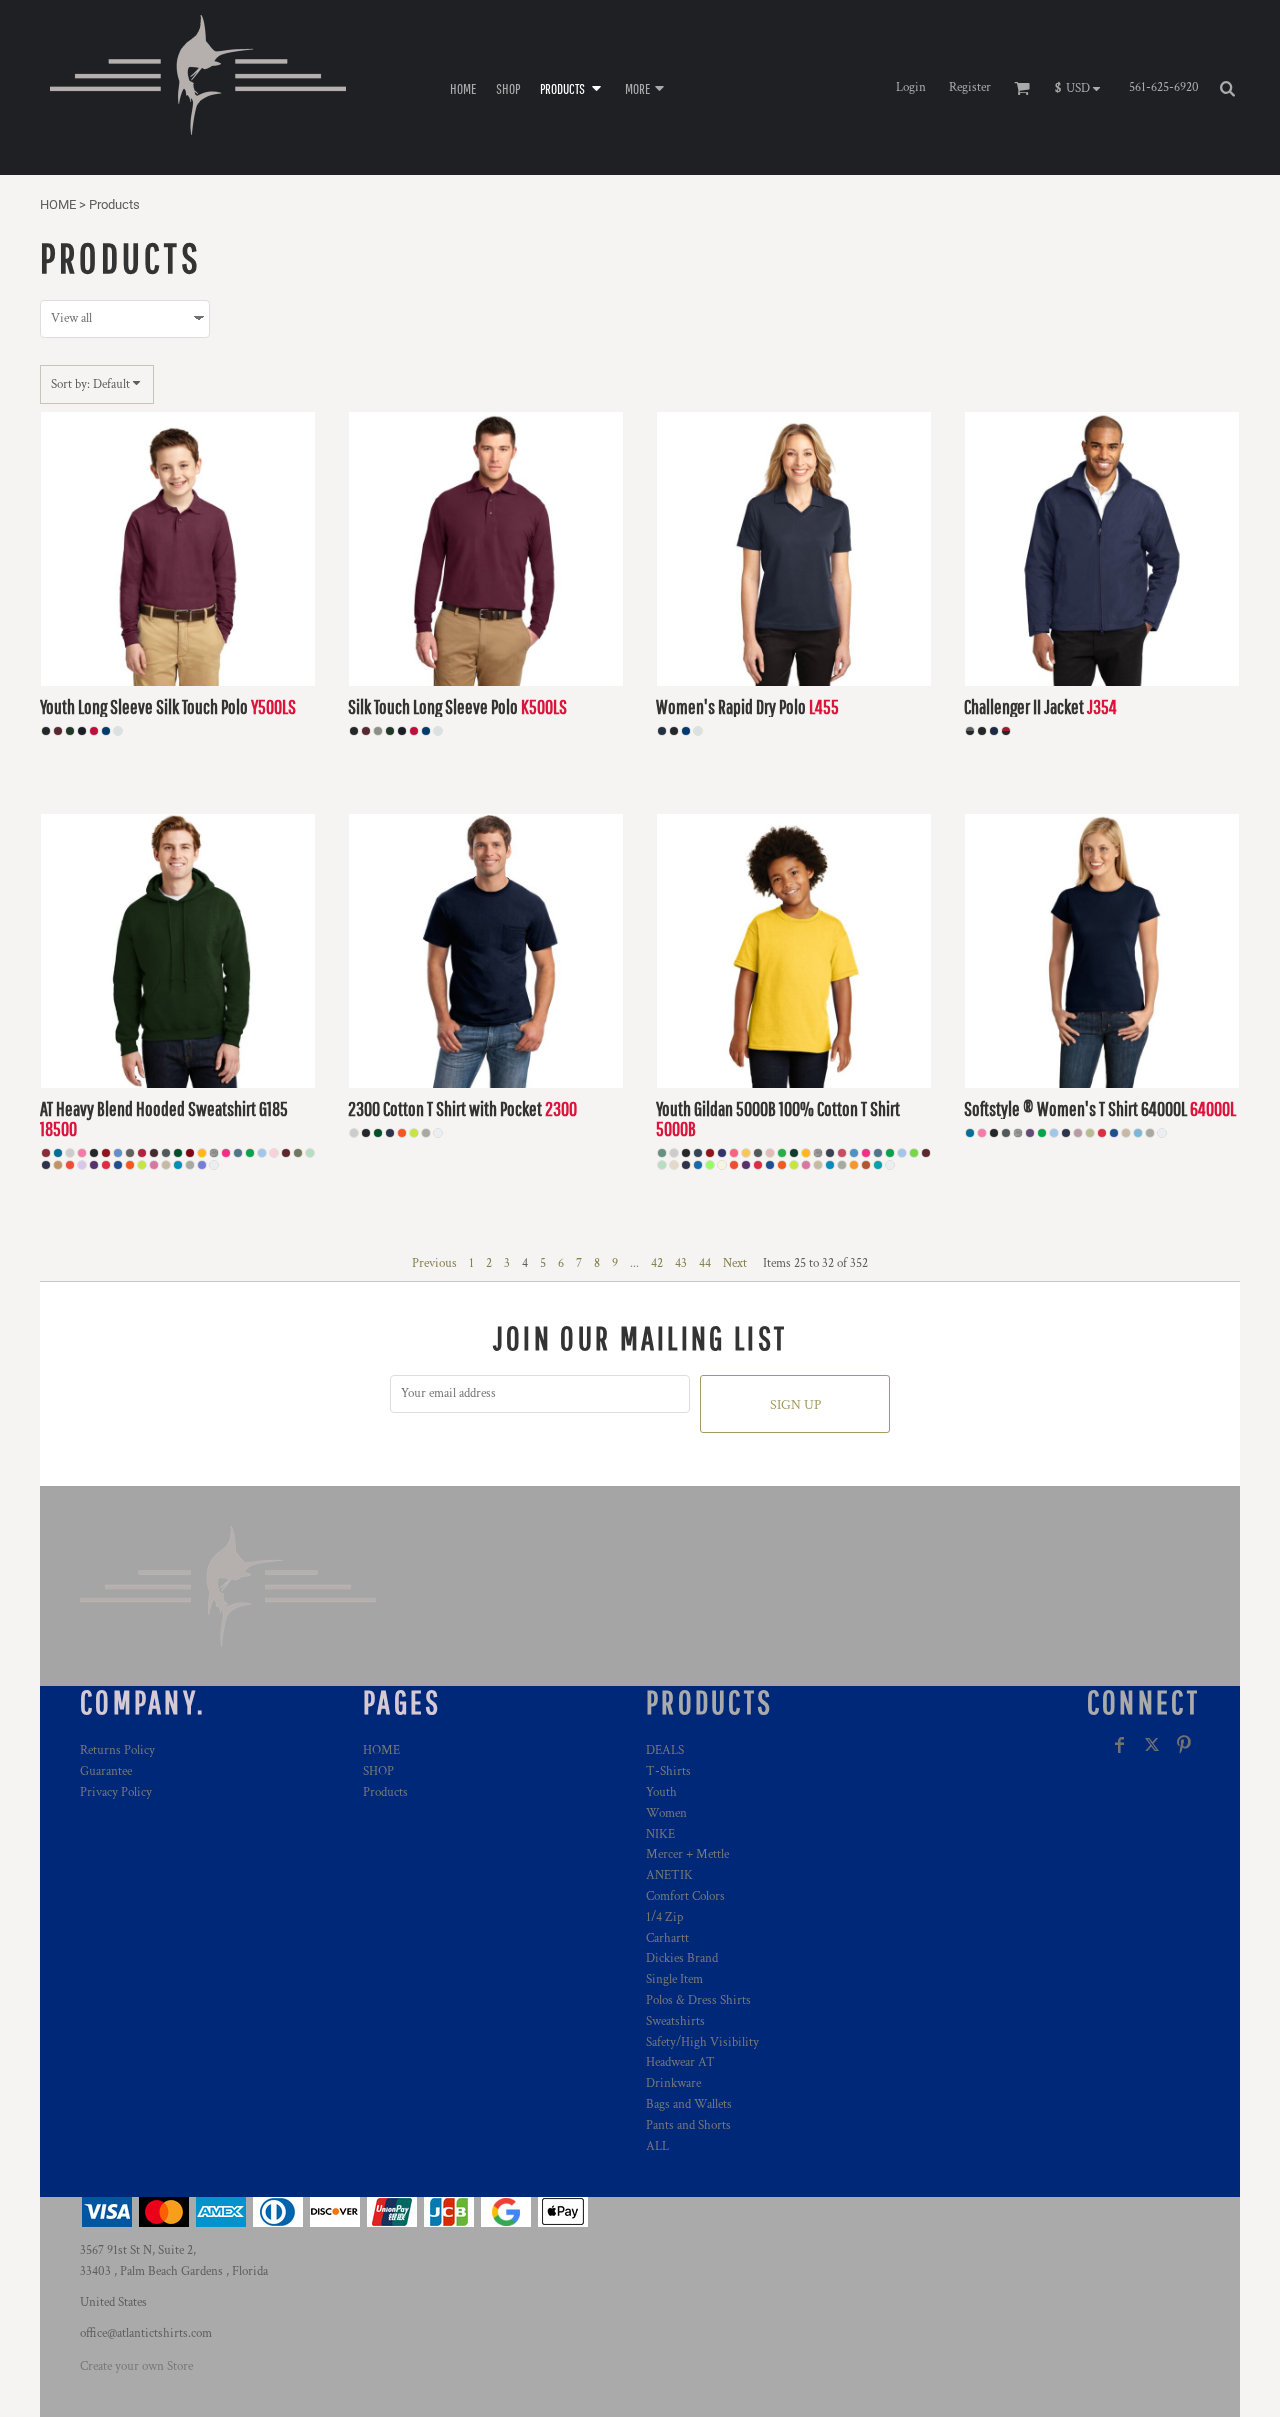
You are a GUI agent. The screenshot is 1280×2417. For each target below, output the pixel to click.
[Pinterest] (1184, 1745)
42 (657, 1263)
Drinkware (673, 2083)
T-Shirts (668, 1771)
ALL (657, 2146)
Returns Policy (117, 1750)
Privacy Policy (116, 1792)
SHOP (378, 1771)
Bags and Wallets (689, 2104)
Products (385, 1792)
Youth (661, 1792)
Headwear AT (680, 2062)
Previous (434, 1263)
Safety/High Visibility (702, 2042)
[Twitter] (1152, 1745)
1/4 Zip (664, 1917)
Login (911, 87)
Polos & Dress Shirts (698, 2000)
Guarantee (106, 1771)
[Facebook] (1120, 1745)
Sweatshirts (675, 2021)
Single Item (674, 1979)
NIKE (660, 1834)
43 (681, 1263)
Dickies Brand (682, 1958)
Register (970, 87)
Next (735, 1263)
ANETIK (669, 1875)
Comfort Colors (685, 1896)
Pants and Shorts (688, 2125)
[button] (572, 87)
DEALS (665, 1750)
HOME (58, 204)
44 (705, 1263)
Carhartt (667, 1938)
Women (666, 1813)
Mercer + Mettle (687, 1854)
